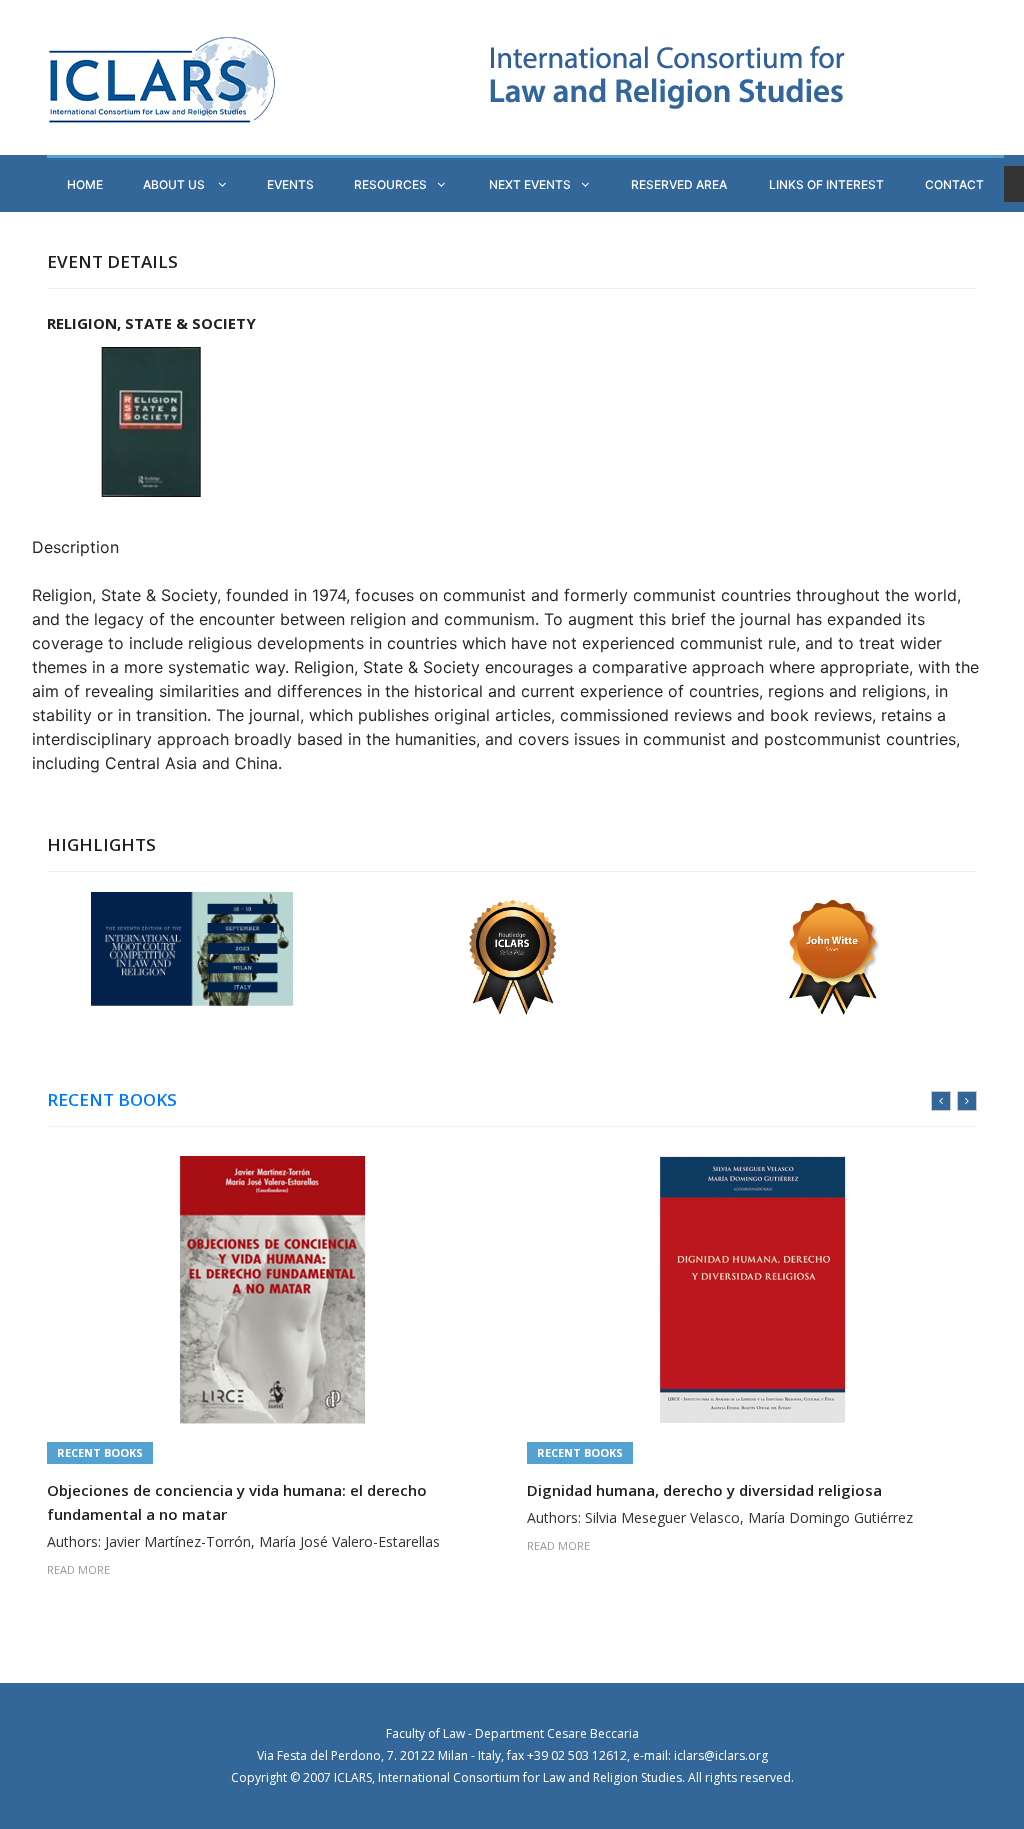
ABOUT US (175, 184)
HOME (85, 184)
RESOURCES (390, 184)
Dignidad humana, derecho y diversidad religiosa (704, 1490)
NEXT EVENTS (530, 184)
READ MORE (78, 1569)
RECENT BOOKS (112, 1100)
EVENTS (290, 184)
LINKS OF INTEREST (826, 184)
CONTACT (954, 184)
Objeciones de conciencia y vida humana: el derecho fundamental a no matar (237, 1502)
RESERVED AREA (679, 184)
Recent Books (100, 1452)
